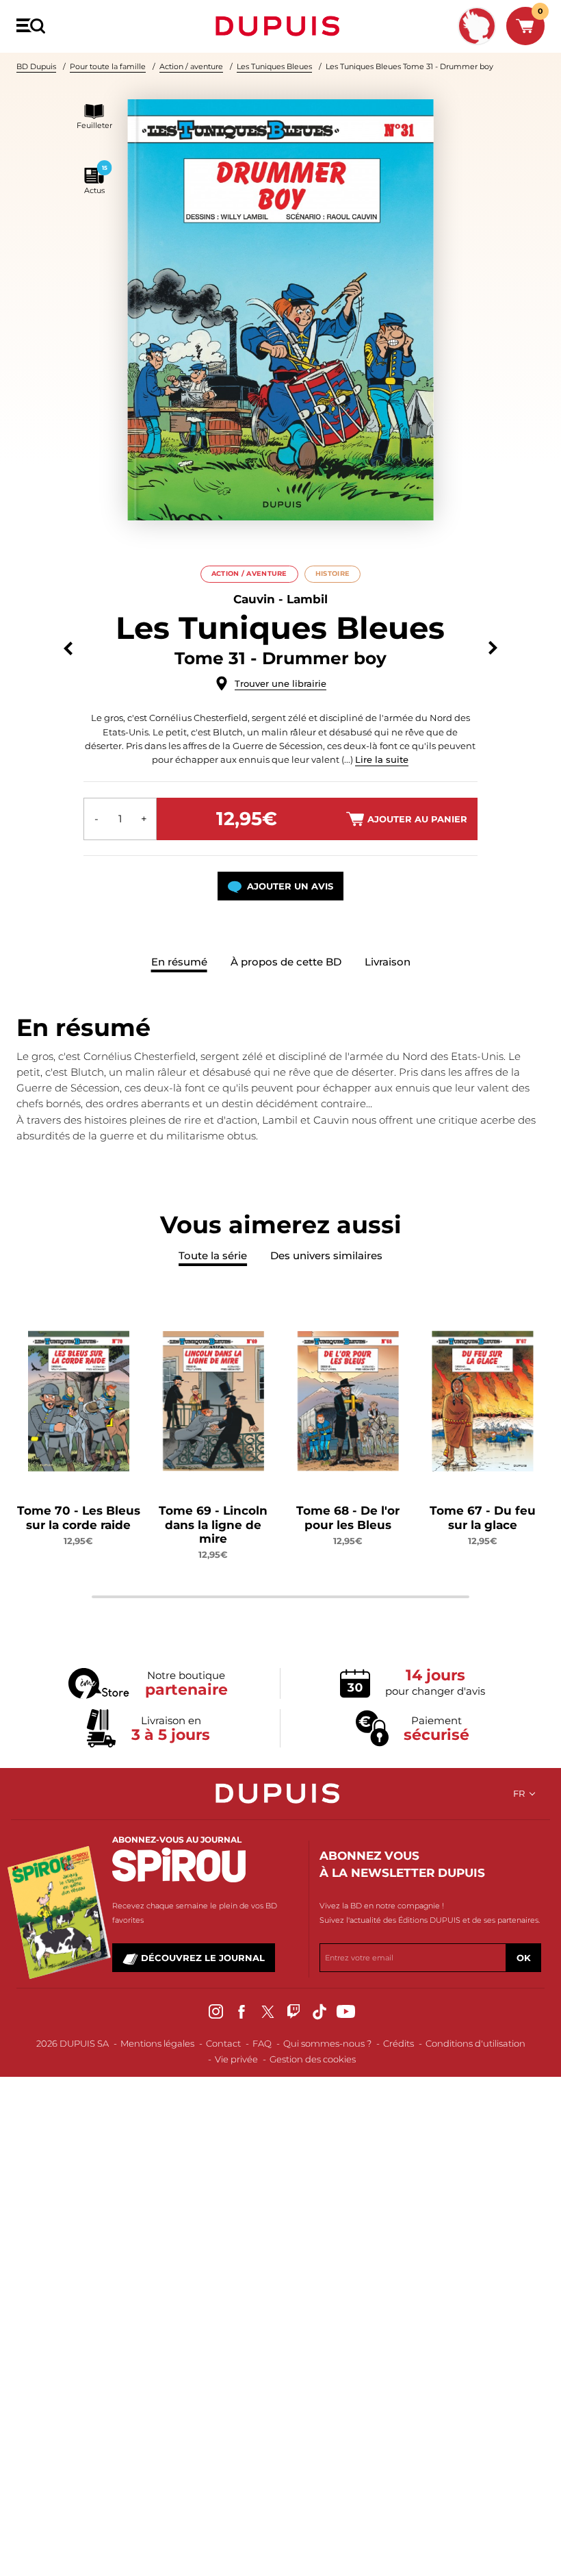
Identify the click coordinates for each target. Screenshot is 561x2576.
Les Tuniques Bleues (274, 66)
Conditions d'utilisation (475, 2043)
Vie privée (236, 2059)
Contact (223, 2043)
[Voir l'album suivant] (493, 648)
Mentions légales (157, 2043)
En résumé (179, 962)
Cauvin (254, 599)
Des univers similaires (326, 1255)
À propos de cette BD (286, 962)
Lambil (307, 599)
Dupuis (280, 26)
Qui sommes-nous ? (327, 2043)
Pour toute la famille (108, 66)
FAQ (262, 2043)
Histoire (332, 573)
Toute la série (213, 1255)
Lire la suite (382, 759)
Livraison (388, 962)
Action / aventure (191, 66)
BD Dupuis (36, 66)
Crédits (399, 2043)
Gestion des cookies (313, 2059)
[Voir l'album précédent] (68, 648)
